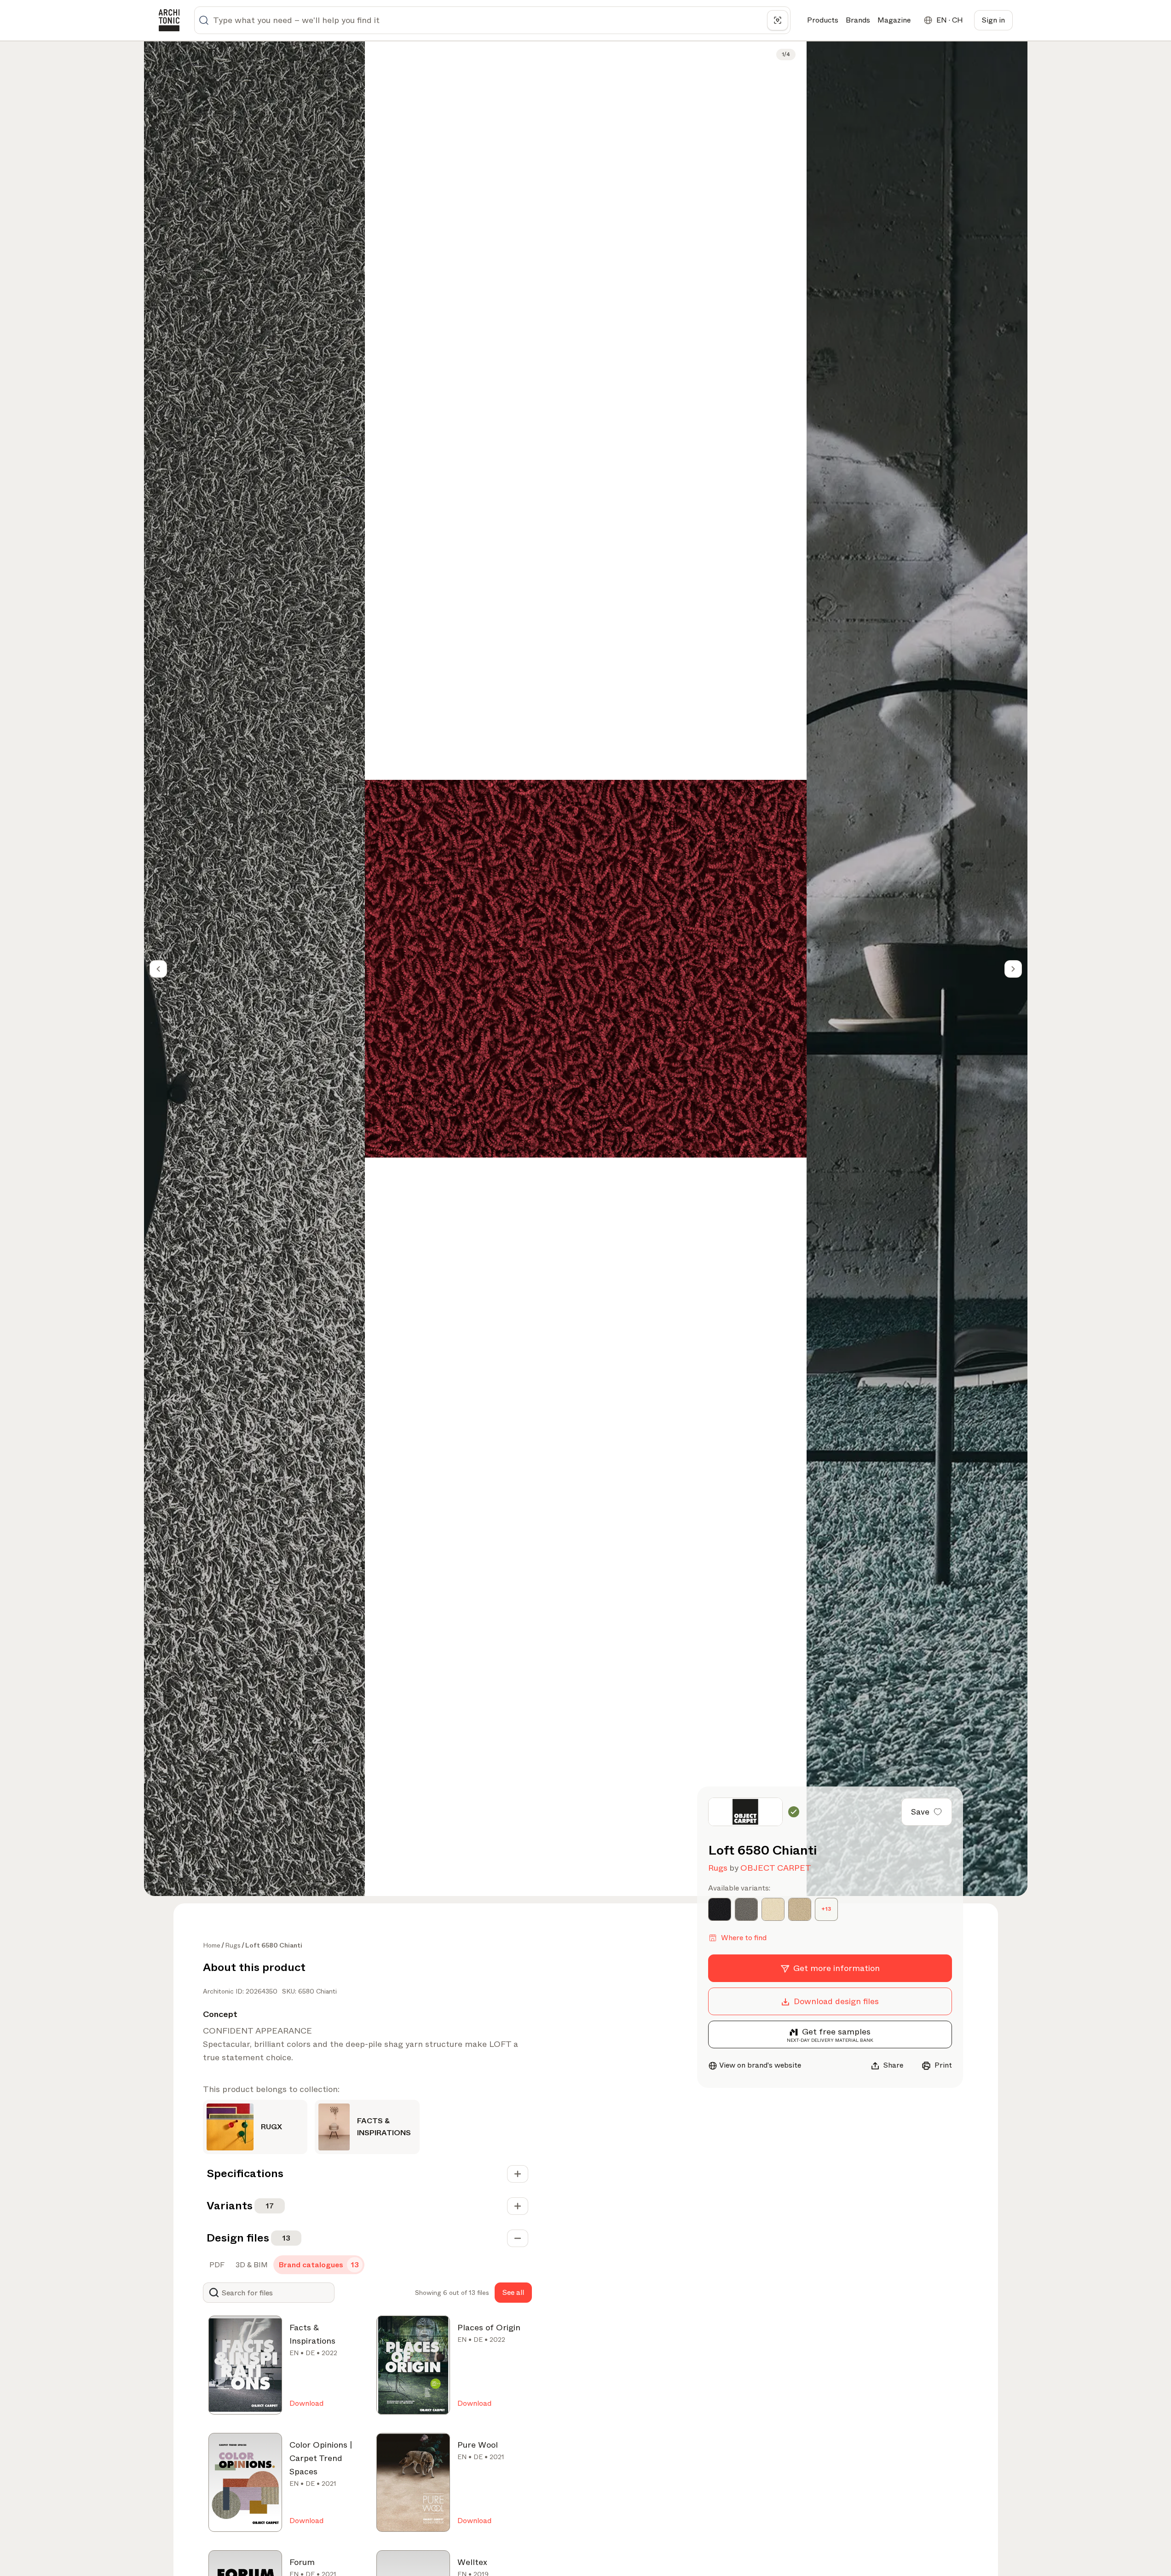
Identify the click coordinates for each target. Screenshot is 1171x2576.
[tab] (216, 2265)
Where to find (744, 1938)
